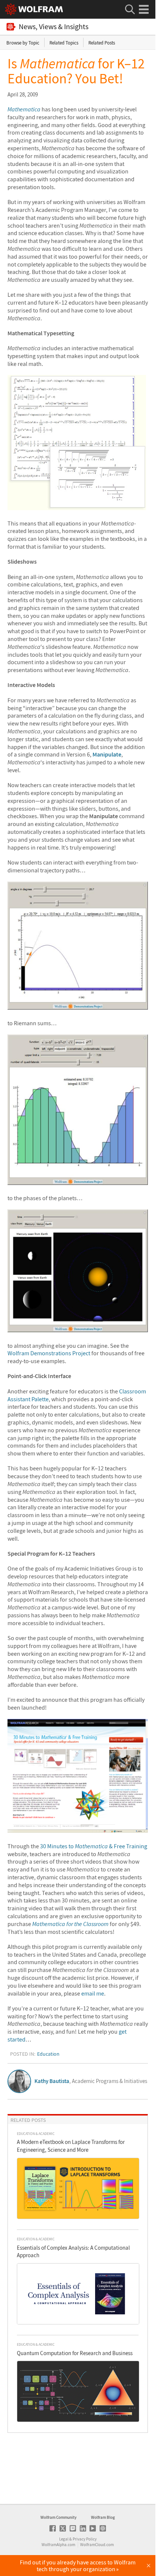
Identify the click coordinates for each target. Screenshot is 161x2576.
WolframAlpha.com (58, 2545)
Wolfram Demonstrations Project (49, 1353)
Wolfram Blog (103, 2517)
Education (48, 2054)
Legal (64, 2539)
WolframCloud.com (97, 2545)
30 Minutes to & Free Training (94, 1846)
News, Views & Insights (54, 27)
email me (93, 1993)
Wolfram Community (58, 2517)
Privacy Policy (85, 2539)
